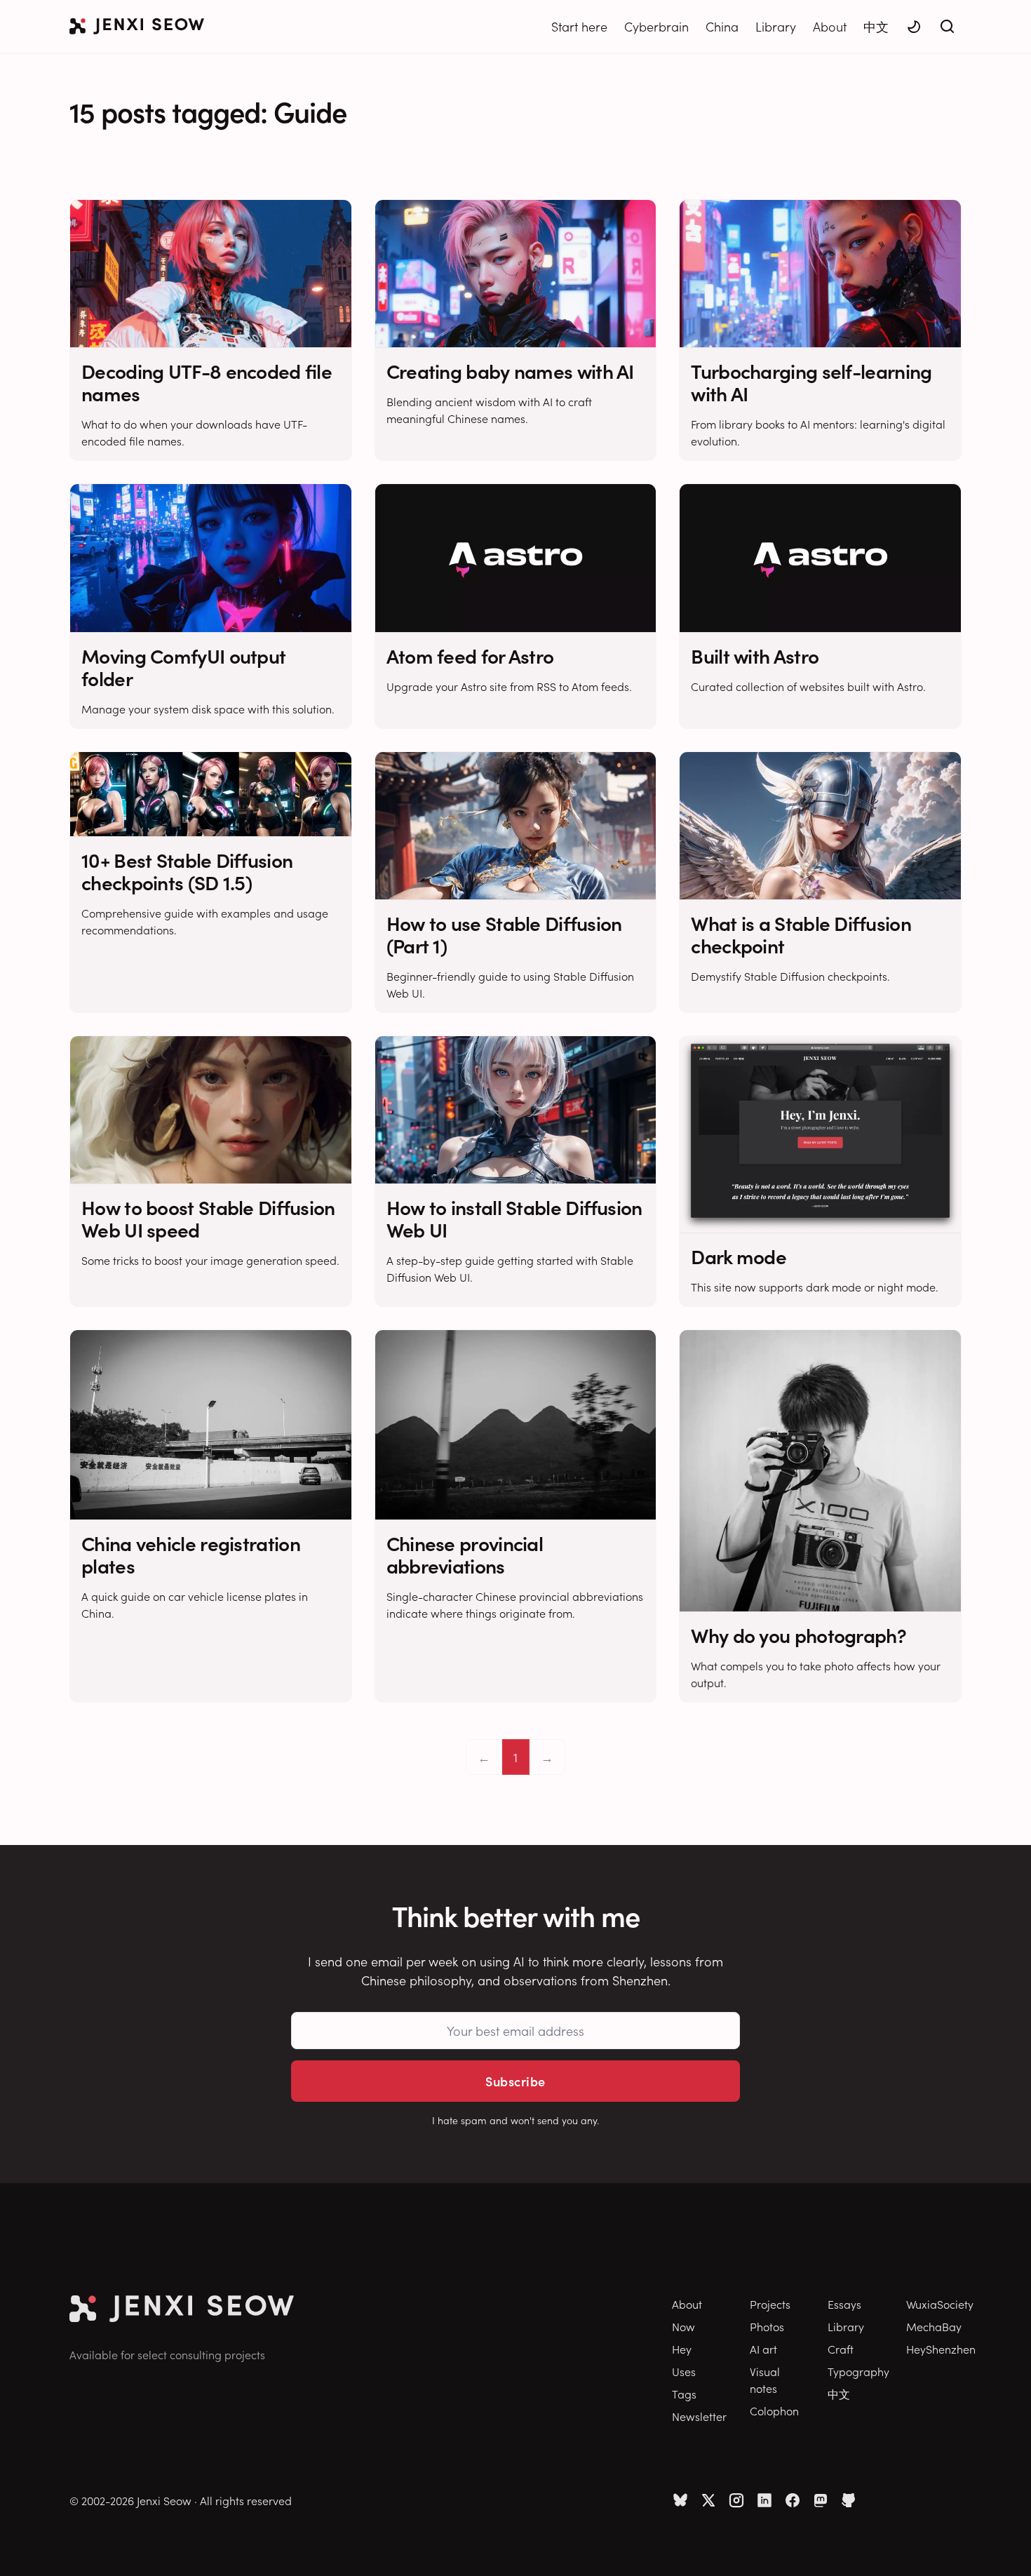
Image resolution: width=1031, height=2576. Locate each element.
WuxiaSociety (940, 2304)
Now (683, 2326)
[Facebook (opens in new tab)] (793, 2500)
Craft (841, 2349)
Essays (844, 2304)
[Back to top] (1003, 2544)
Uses (684, 2371)
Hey (682, 2349)
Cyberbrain (656, 26)
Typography (858, 2371)
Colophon (774, 2410)
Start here (579, 26)
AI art (763, 2349)
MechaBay (934, 2326)
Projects (770, 2304)
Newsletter (699, 2416)
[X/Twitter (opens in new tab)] (708, 2500)
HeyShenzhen (941, 2349)
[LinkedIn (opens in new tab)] (764, 2500)
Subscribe (515, 2081)
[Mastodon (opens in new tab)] (821, 2500)
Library (776, 26)
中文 (876, 26)
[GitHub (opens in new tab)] (849, 2500)
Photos (767, 2326)
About (830, 26)
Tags (684, 2394)
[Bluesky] (680, 2500)
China (722, 26)
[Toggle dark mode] (914, 27)
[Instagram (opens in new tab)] (736, 2500)
